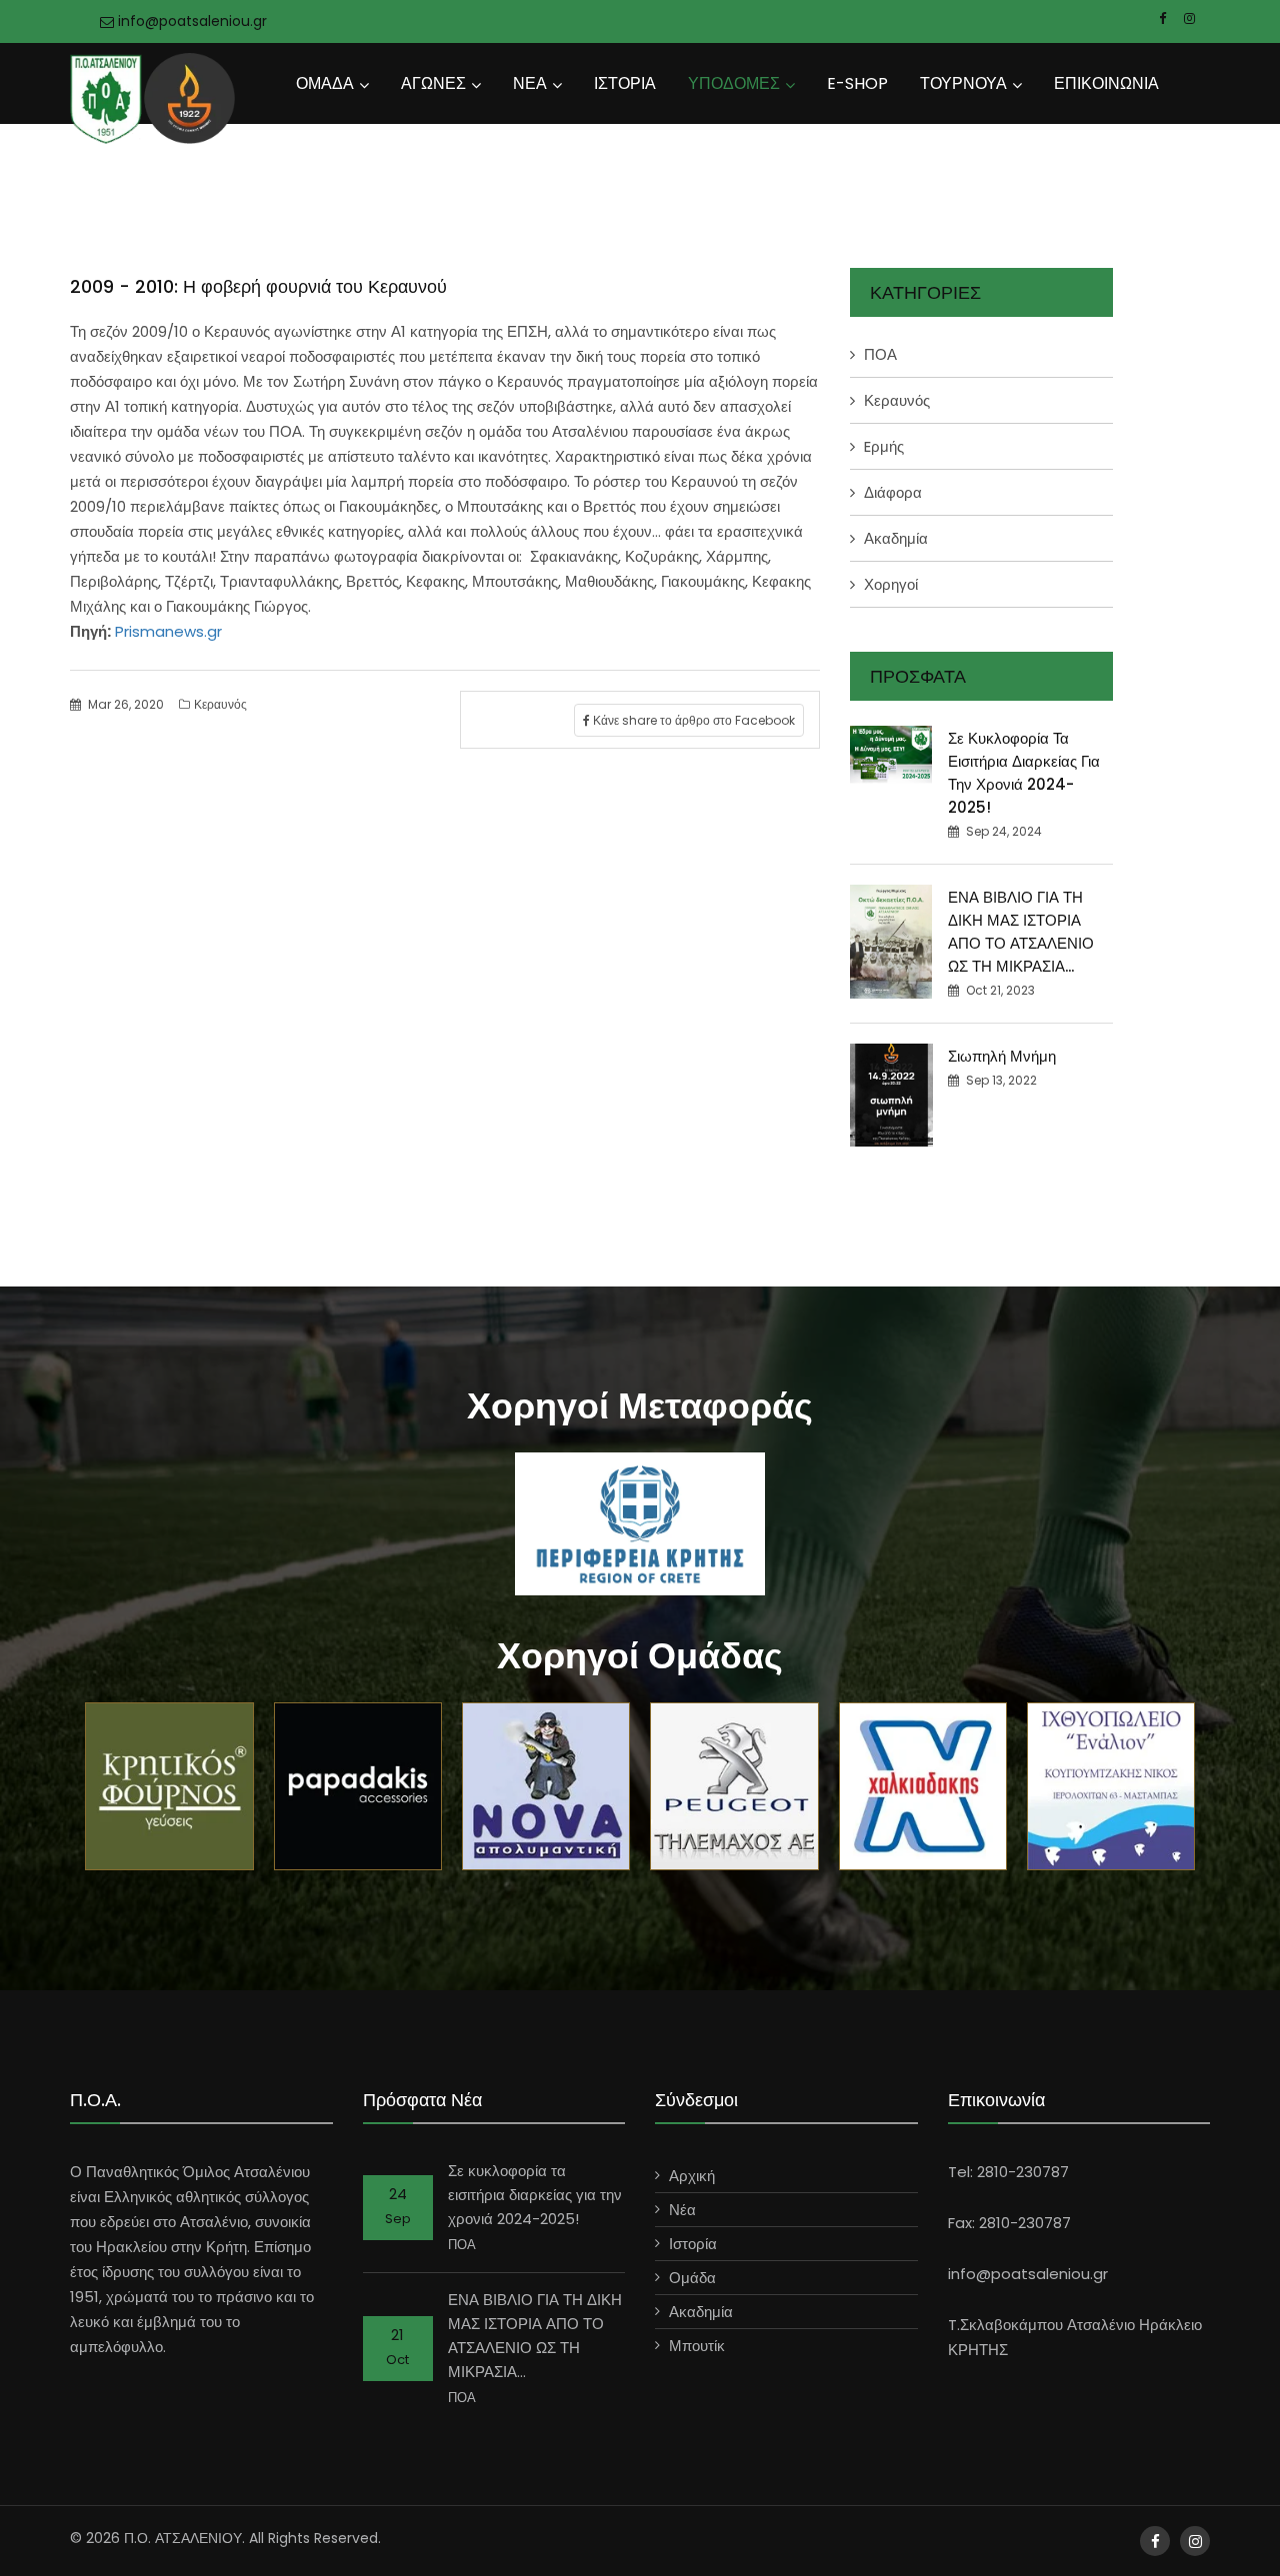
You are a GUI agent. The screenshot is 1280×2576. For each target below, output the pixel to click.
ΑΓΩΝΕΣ (433, 83)
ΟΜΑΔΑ (325, 83)
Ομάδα (692, 2278)
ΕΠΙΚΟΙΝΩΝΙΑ (1106, 83)
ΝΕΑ (530, 83)
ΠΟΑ (880, 354)
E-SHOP (857, 83)
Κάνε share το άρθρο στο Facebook (692, 720)
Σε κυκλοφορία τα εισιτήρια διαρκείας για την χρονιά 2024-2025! (535, 2195)
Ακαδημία (896, 538)
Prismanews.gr (166, 631)
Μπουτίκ (697, 2346)
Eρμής (884, 446)
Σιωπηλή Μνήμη (1002, 1056)
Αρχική (692, 2176)
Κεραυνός (220, 704)
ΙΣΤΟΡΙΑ (625, 83)
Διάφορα (893, 492)
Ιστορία (693, 2244)
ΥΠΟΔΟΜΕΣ (734, 83)
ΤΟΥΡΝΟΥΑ (963, 83)
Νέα (682, 2210)
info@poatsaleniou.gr (190, 21)
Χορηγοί (891, 584)
